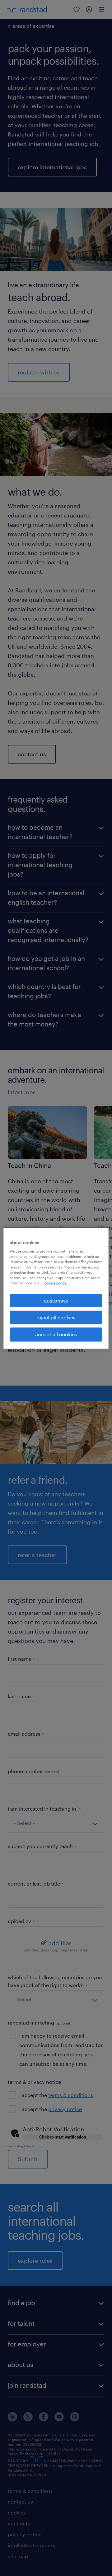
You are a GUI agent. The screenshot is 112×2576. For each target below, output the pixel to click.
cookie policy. (56, 1283)
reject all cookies (56, 1317)
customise (56, 1300)
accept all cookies (56, 1334)
